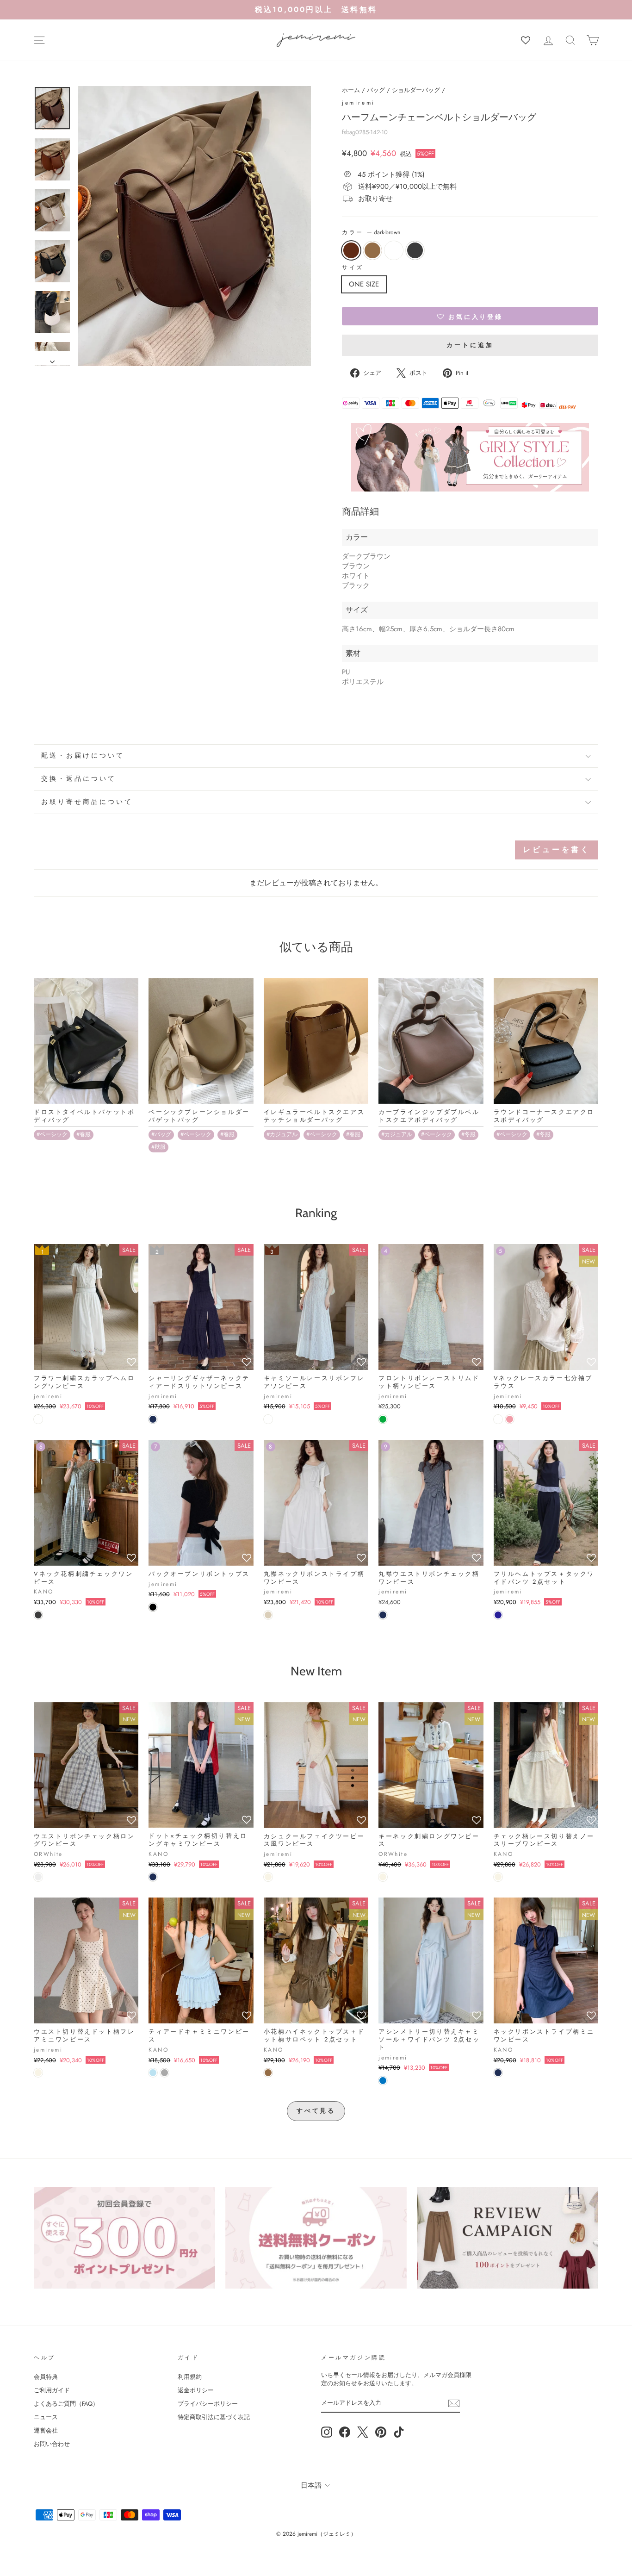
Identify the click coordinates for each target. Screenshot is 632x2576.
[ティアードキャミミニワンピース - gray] (164, 2073)
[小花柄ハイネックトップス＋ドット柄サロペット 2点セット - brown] (268, 2073)
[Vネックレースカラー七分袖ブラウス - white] (498, 1419)
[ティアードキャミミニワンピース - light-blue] (153, 2073)
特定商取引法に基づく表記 (214, 2417)
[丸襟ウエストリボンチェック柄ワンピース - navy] (383, 1615)
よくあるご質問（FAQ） (66, 2404)
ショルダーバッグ (416, 90)
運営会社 (46, 2430)
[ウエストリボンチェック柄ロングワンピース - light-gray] (38, 1877)
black (415, 250)
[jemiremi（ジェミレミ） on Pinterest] (381, 2432)
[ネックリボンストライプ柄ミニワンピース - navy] (498, 2073)
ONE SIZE (364, 284)
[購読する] (454, 2403)
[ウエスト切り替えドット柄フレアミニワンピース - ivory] (38, 2073)
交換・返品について (79, 779)
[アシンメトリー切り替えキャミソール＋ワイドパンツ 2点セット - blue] (383, 2081)
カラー (371, 233)
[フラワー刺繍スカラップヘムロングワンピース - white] (38, 1419)
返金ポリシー (196, 2390)
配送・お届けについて (83, 756)
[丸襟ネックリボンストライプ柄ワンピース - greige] (268, 1615)
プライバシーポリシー (208, 2404)
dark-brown (351, 250)
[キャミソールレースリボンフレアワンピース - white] (268, 1419)
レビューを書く (557, 849)
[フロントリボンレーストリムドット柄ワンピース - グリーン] (383, 1419)
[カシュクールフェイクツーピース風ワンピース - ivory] (268, 1877)
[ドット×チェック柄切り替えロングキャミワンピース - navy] (153, 1877)
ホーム (351, 90)
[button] (470, 316)
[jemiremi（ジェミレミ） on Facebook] (345, 2432)
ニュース (46, 2417)
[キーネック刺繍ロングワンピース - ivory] (383, 1877)
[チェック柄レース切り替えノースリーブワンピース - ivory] (498, 1877)
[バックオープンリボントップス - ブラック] (153, 1607)
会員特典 (46, 2377)
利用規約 (190, 2377)
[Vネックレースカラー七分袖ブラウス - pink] (510, 1419)
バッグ (376, 90)
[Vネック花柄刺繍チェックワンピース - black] (38, 1615)
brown (372, 250)
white (394, 250)
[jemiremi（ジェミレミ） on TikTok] (399, 2432)
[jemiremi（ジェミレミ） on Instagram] (327, 2432)
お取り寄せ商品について (87, 802)
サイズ (353, 268)
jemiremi (359, 103)
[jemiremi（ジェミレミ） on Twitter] (363, 2432)
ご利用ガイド (52, 2390)
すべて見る (316, 2111)
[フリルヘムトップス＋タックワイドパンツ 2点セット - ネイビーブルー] (498, 1615)
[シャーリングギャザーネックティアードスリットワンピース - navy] (153, 1419)
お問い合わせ (52, 2444)
